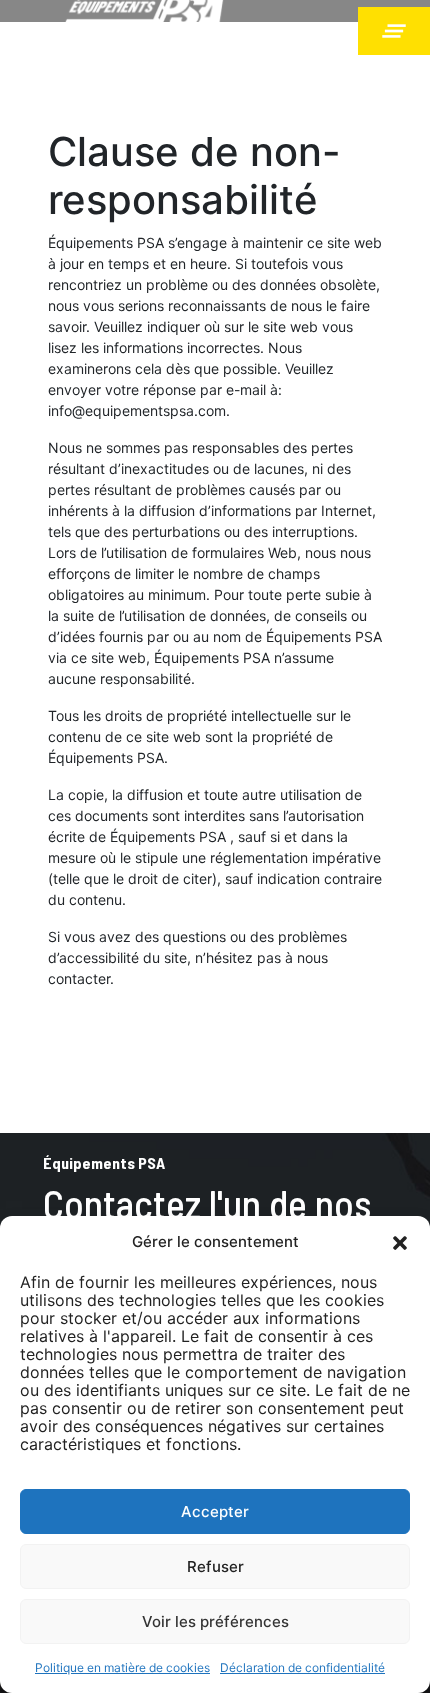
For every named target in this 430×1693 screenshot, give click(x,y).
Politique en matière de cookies (122, 1667)
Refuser (215, 1566)
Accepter (215, 1511)
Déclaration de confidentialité (302, 1667)
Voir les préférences (215, 1621)
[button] (400, 1242)
